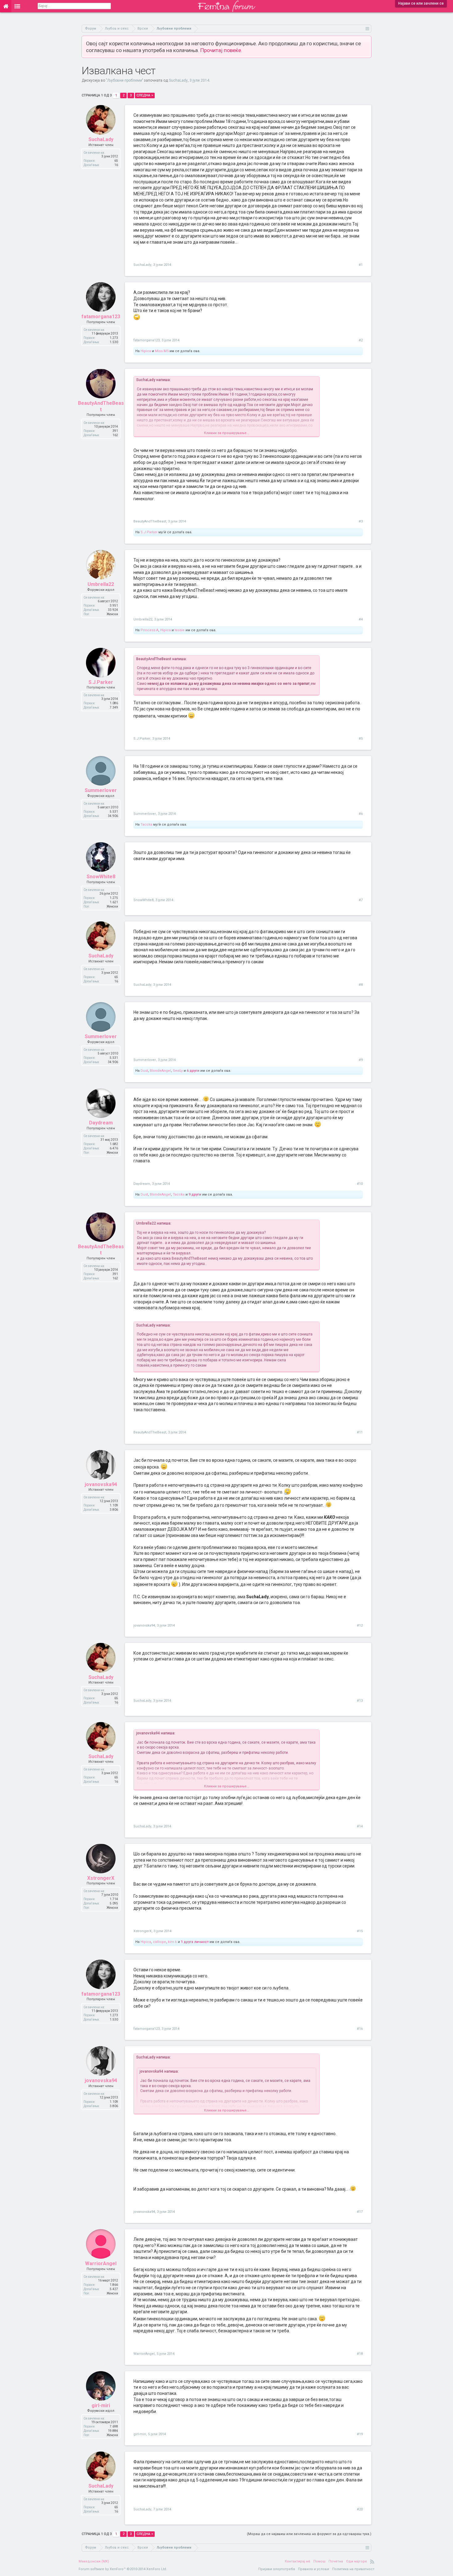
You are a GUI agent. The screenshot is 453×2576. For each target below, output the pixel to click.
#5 (361, 739)
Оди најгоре (357, 2561)
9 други (195, 1195)
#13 (360, 1701)
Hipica (146, 351)
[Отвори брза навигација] (367, 28)
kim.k (172, 1942)
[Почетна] (6, 6)
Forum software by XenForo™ (123, 2569)
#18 (360, 2354)
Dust (144, 1071)
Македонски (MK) (94, 2561)
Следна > (145, 95)
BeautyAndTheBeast (101, 406)
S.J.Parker (149, 532)
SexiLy (178, 1071)
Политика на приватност (353, 2569)
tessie (180, 630)
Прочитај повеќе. (221, 50)
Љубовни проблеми (124, 80)
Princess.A (149, 630)
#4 (361, 619)
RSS (372, 2562)
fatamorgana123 (101, 317)
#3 (361, 521)
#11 (360, 1432)
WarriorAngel (101, 2263)
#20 (360, 2509)
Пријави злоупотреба (277, 2569)
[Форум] (17, 6)
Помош (319, 2561)
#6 (361, 814)
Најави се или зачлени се (421, 3)
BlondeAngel (160, 1071)
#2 (361, 340)
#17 (360, 2212)
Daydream (101, 1123)
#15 (360, 1931)
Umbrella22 (101, 584)
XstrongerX (101, 1878)
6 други (193, 1071)
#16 (360, 2029)
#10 (360, 1184)
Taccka (146, 825)
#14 (360, 1826)
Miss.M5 (162, 351)
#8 (361, 985)
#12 (360, 1625)
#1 (361, 265)
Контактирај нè (298, 2561)
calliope (159, 1942)
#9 (361, 1060)
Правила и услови (314, 2569)
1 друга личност (195, 1942)
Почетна (336, 2561)
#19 (360, 2434)
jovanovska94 (101, 1484)
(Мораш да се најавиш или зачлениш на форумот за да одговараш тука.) (309, 2534)
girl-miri (101, 2405)
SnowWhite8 (101, 877)
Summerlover (101, 790)
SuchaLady (178, 80)
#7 (361, 900)
